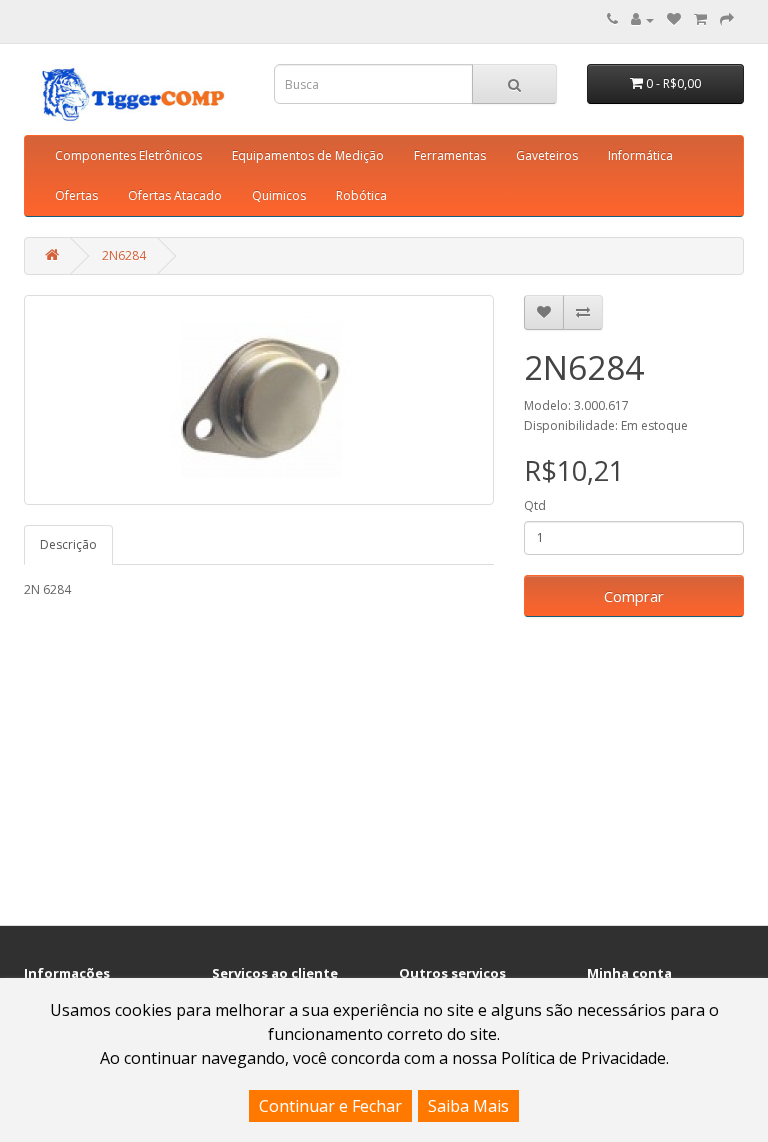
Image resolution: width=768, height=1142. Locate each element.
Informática (640, 155)
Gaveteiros (547, 155)
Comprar (634, 596)
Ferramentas (450, 155)
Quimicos (279, 195)
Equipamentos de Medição (308, 155)
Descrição (68, 544)
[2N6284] (259, 400)
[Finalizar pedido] (727, 19)
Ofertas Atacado (175, 195)
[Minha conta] (642, 19)
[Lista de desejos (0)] (674, 19)
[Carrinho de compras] (700, 19)
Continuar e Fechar (330, 1106)
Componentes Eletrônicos (128, 155)
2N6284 (124, 255)
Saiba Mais (468, 1106)
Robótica (361, 195)
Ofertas (76, 195)
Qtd (535, 505)
